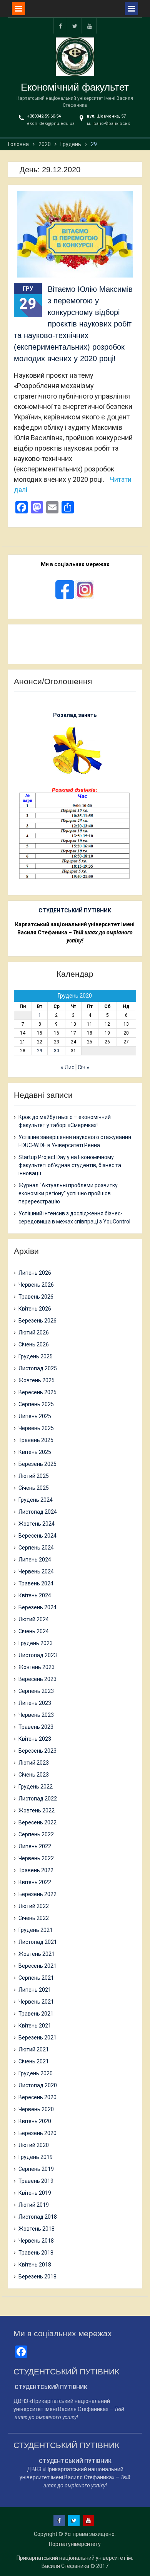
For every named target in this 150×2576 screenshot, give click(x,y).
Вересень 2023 (37, 1679)
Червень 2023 (36, 1715)
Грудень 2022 (36, 1787)
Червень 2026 (36, 1285)
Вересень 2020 (37, 2097)
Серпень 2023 (36, 1691)
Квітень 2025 (35, 1452)
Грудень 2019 (36, 2157)
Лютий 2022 (34, 1906)
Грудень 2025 (36, 1356)
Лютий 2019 (34, 2205)
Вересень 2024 (37, 1536)
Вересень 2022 (37, 1822)
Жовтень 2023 (37, 1667)
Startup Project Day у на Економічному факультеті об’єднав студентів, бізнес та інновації (70, 1165)
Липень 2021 (35, 1990)
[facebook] (60, 26)
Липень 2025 (35, 1416)
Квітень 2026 (35, 1309)
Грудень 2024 (36, 1500)
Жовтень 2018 (37, 2229)
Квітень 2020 (35, 2121)
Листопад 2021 (38, 1942)
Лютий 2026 (34, 1333)
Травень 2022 (36, 1870)
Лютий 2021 (34, 2049)
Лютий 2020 (34, 2145)
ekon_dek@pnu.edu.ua (51, 124)
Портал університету (75, 2544)
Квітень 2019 (35, 2193)
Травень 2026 (36, 1297)
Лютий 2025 (34, 1476)
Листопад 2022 (38, 1799)
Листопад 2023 (38, 1655)
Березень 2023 (37, 1751)
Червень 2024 (36, 1572)
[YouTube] (90, 26)
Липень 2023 (35, 1703)
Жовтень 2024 (37, 1524)
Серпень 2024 (36, 1548)
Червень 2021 (36, 2002)
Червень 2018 (36, 2241)
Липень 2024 (35, 1560)
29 (40, 1051)
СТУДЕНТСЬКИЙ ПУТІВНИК (75, 910)
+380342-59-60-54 (44, 116)
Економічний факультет (75, 87)
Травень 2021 (36, 2014)
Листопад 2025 (38, 1368)
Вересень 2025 (37, 1392)
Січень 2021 (34, 2061)
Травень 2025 (36, 1440)
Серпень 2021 (36, 1978)
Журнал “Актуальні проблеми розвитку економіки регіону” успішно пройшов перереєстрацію (68, 1193)
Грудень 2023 (36, 1643)
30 (57, 1051)
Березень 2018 (37, 2277)
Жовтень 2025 (37, 1380)
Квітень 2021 (35, 2026)
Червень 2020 (36, 2109)
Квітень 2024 (35, 1595)
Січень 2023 (34, 1775)
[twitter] (75, 26)
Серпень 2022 (36, 1834)
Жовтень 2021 (37, 1954)
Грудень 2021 (36, 1930)
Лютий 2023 (34, 1763)
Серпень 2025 (36, 1404)
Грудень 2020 (36, 2073)
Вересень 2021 (37, 1966)
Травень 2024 (36, 1583)
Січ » (83, 1067)
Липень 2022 (35, 1846)
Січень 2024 (34, 1631)
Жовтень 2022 (37, 1810)
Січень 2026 (34, 1344)
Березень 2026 (37, 1321)
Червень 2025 (36, 1428)
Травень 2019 (36, 2181)
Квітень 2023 (35, 1739)
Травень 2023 (36, 1727)
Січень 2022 (34, 1918)
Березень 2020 (37, 2133)
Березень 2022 (37, 1894)
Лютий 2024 (34, 1619)
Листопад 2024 (38, 1512)
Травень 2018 (36, 2253)
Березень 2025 (37, 1464)
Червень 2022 (36, 1858)
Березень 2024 (37, 1607)
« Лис (67, 1067)
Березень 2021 (37, 2038)
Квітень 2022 (35, 1882)
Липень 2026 (35, 1273)
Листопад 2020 (38, 2085)
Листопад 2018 (38, 2217)
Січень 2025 (34, 1488)
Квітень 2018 (35, 2265)
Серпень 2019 (36, 2169)
